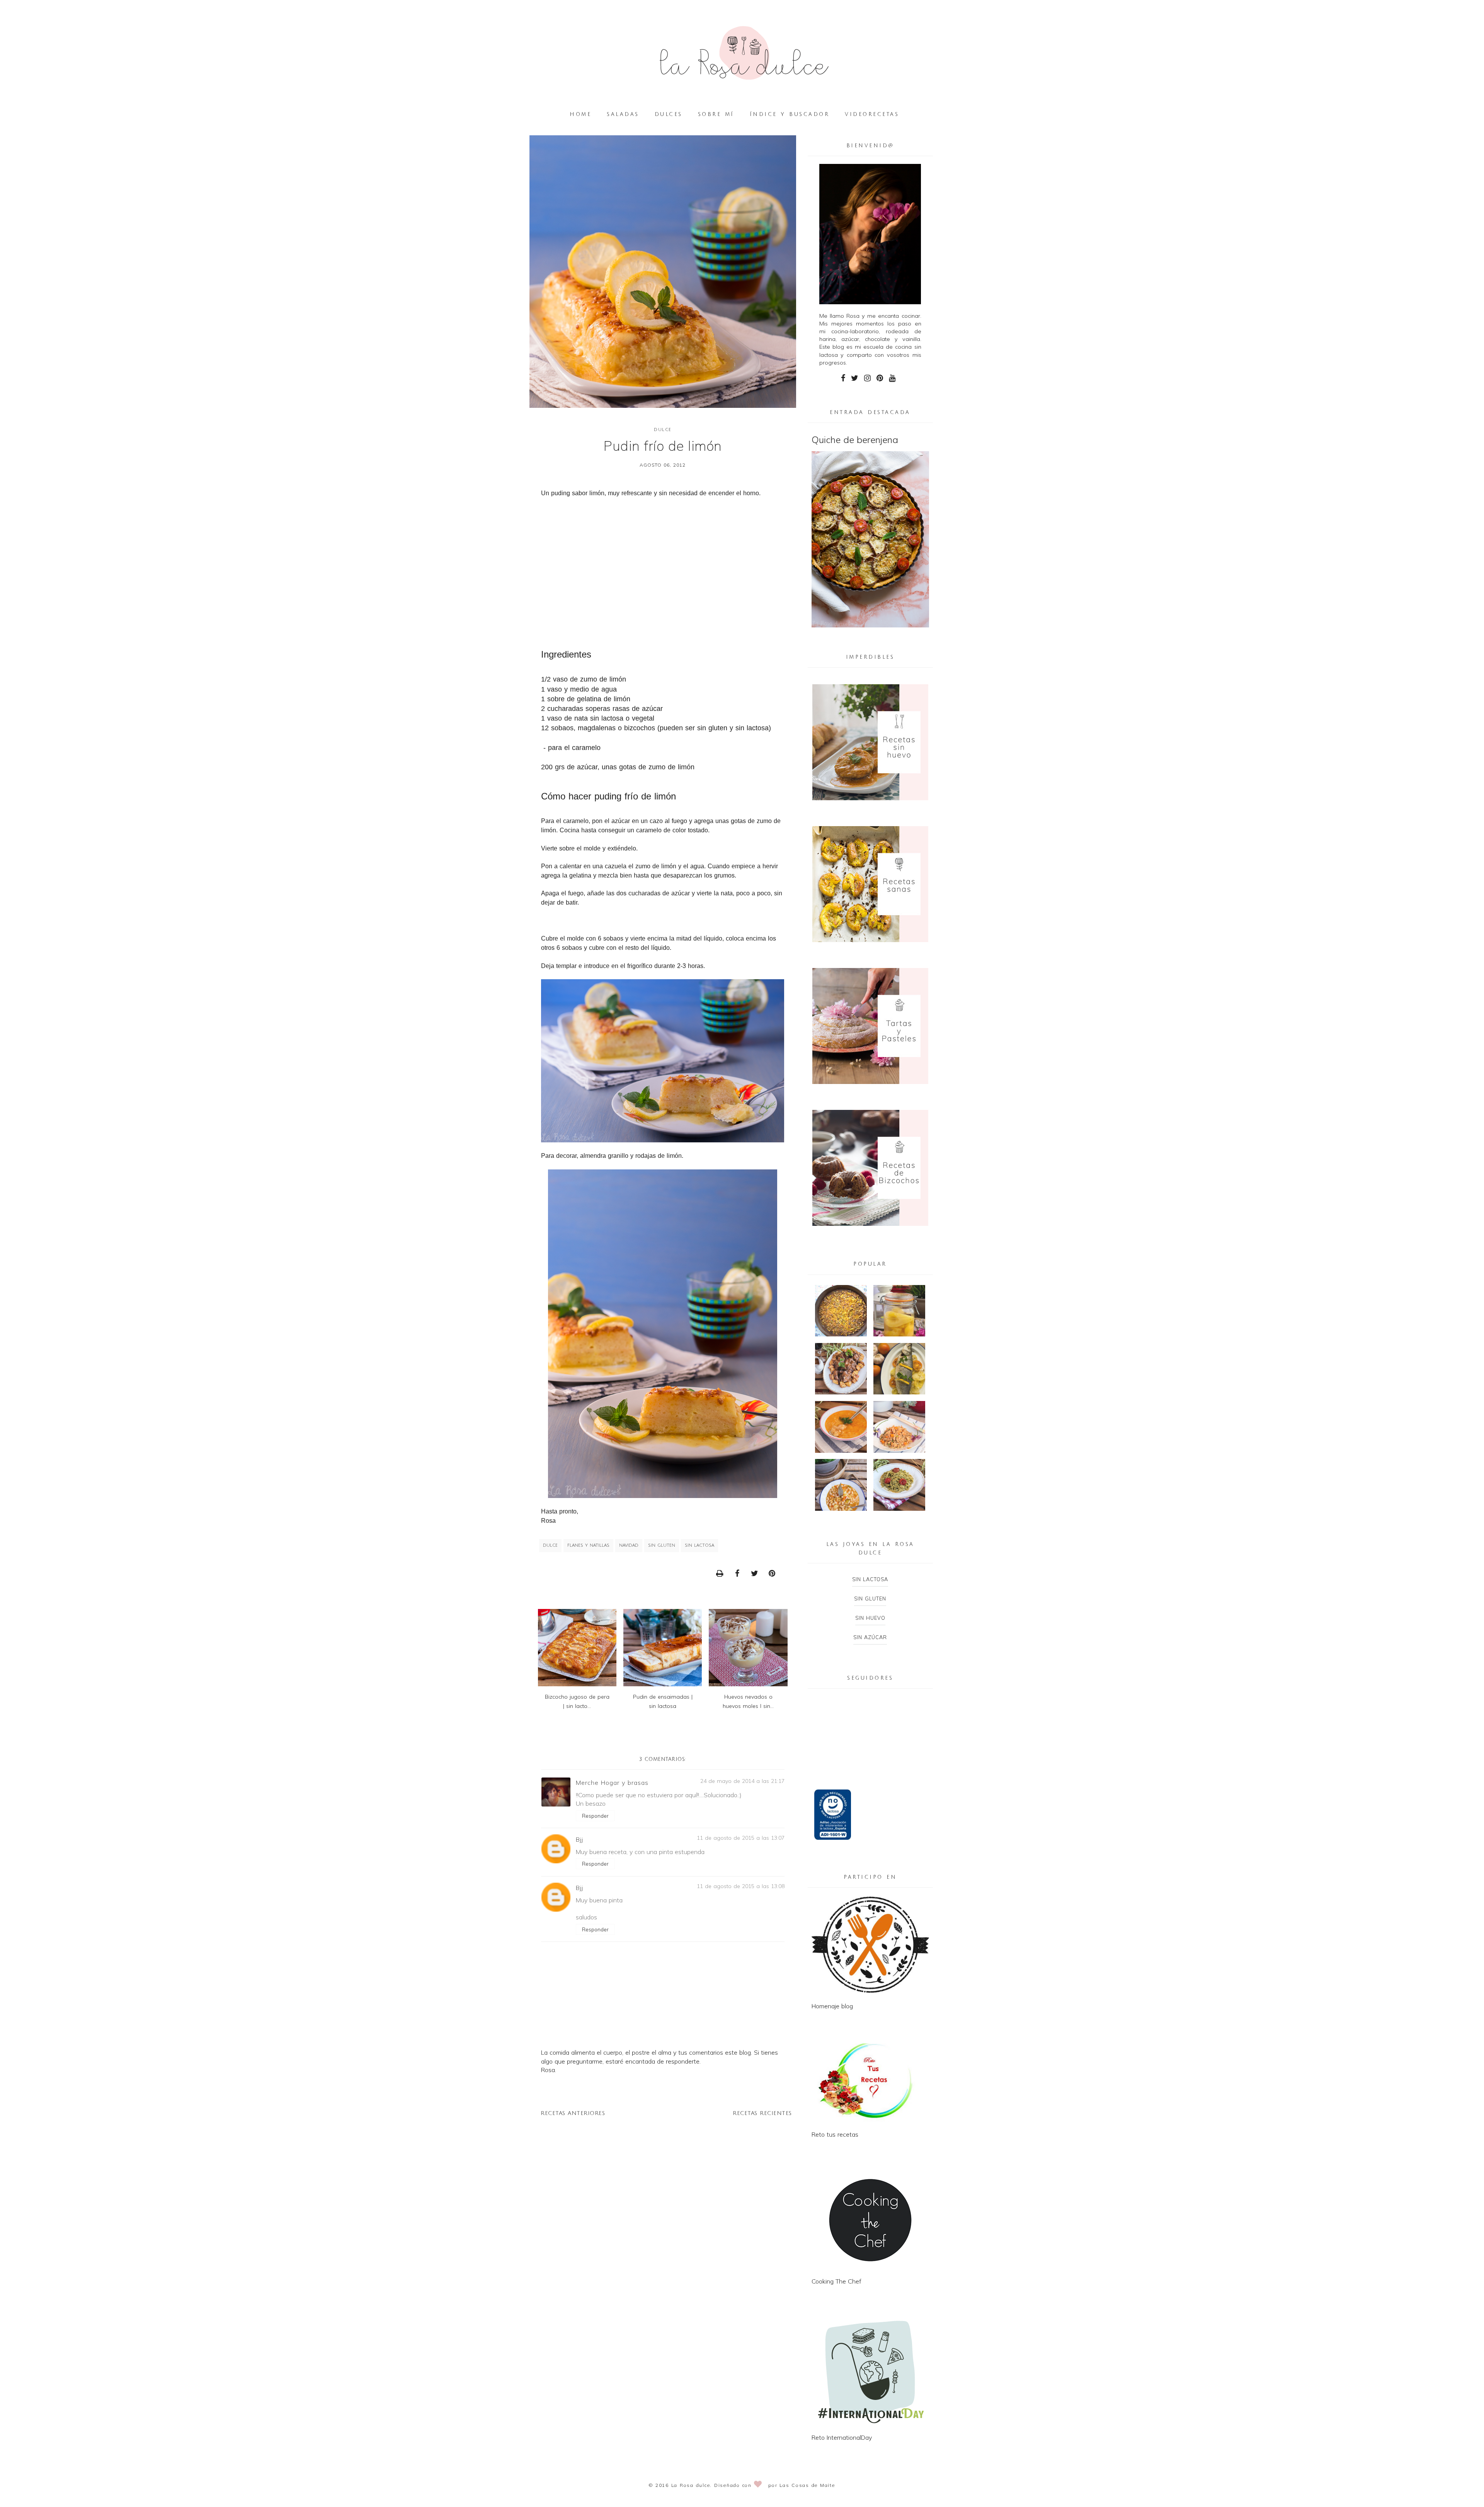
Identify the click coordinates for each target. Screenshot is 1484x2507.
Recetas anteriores (573, 2113)
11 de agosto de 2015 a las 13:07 (741, 1838)
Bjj (579, 1839)
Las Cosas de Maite (807, 2485)
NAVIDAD (629, 1546)
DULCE (663, 430)
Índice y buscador (790, 114)
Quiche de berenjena (855, 440)
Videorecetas (872, 114)
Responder (595, 1816)
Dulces (669, 114)
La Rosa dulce (691, 2485)
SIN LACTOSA (699, 1546)
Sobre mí (716, 114)
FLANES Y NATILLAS (588, 1546)
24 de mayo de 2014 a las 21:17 (742, 1781)
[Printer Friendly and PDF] (722, 1573)
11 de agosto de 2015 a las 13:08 (741, 1886)
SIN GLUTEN (662, 1546)
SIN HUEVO (870, 1618)
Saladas (623, 114)
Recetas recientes (762, 2113)
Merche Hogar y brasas (612, 1783)
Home (580, 114)
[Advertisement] (663, 570)
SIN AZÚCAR (870, 1637)
